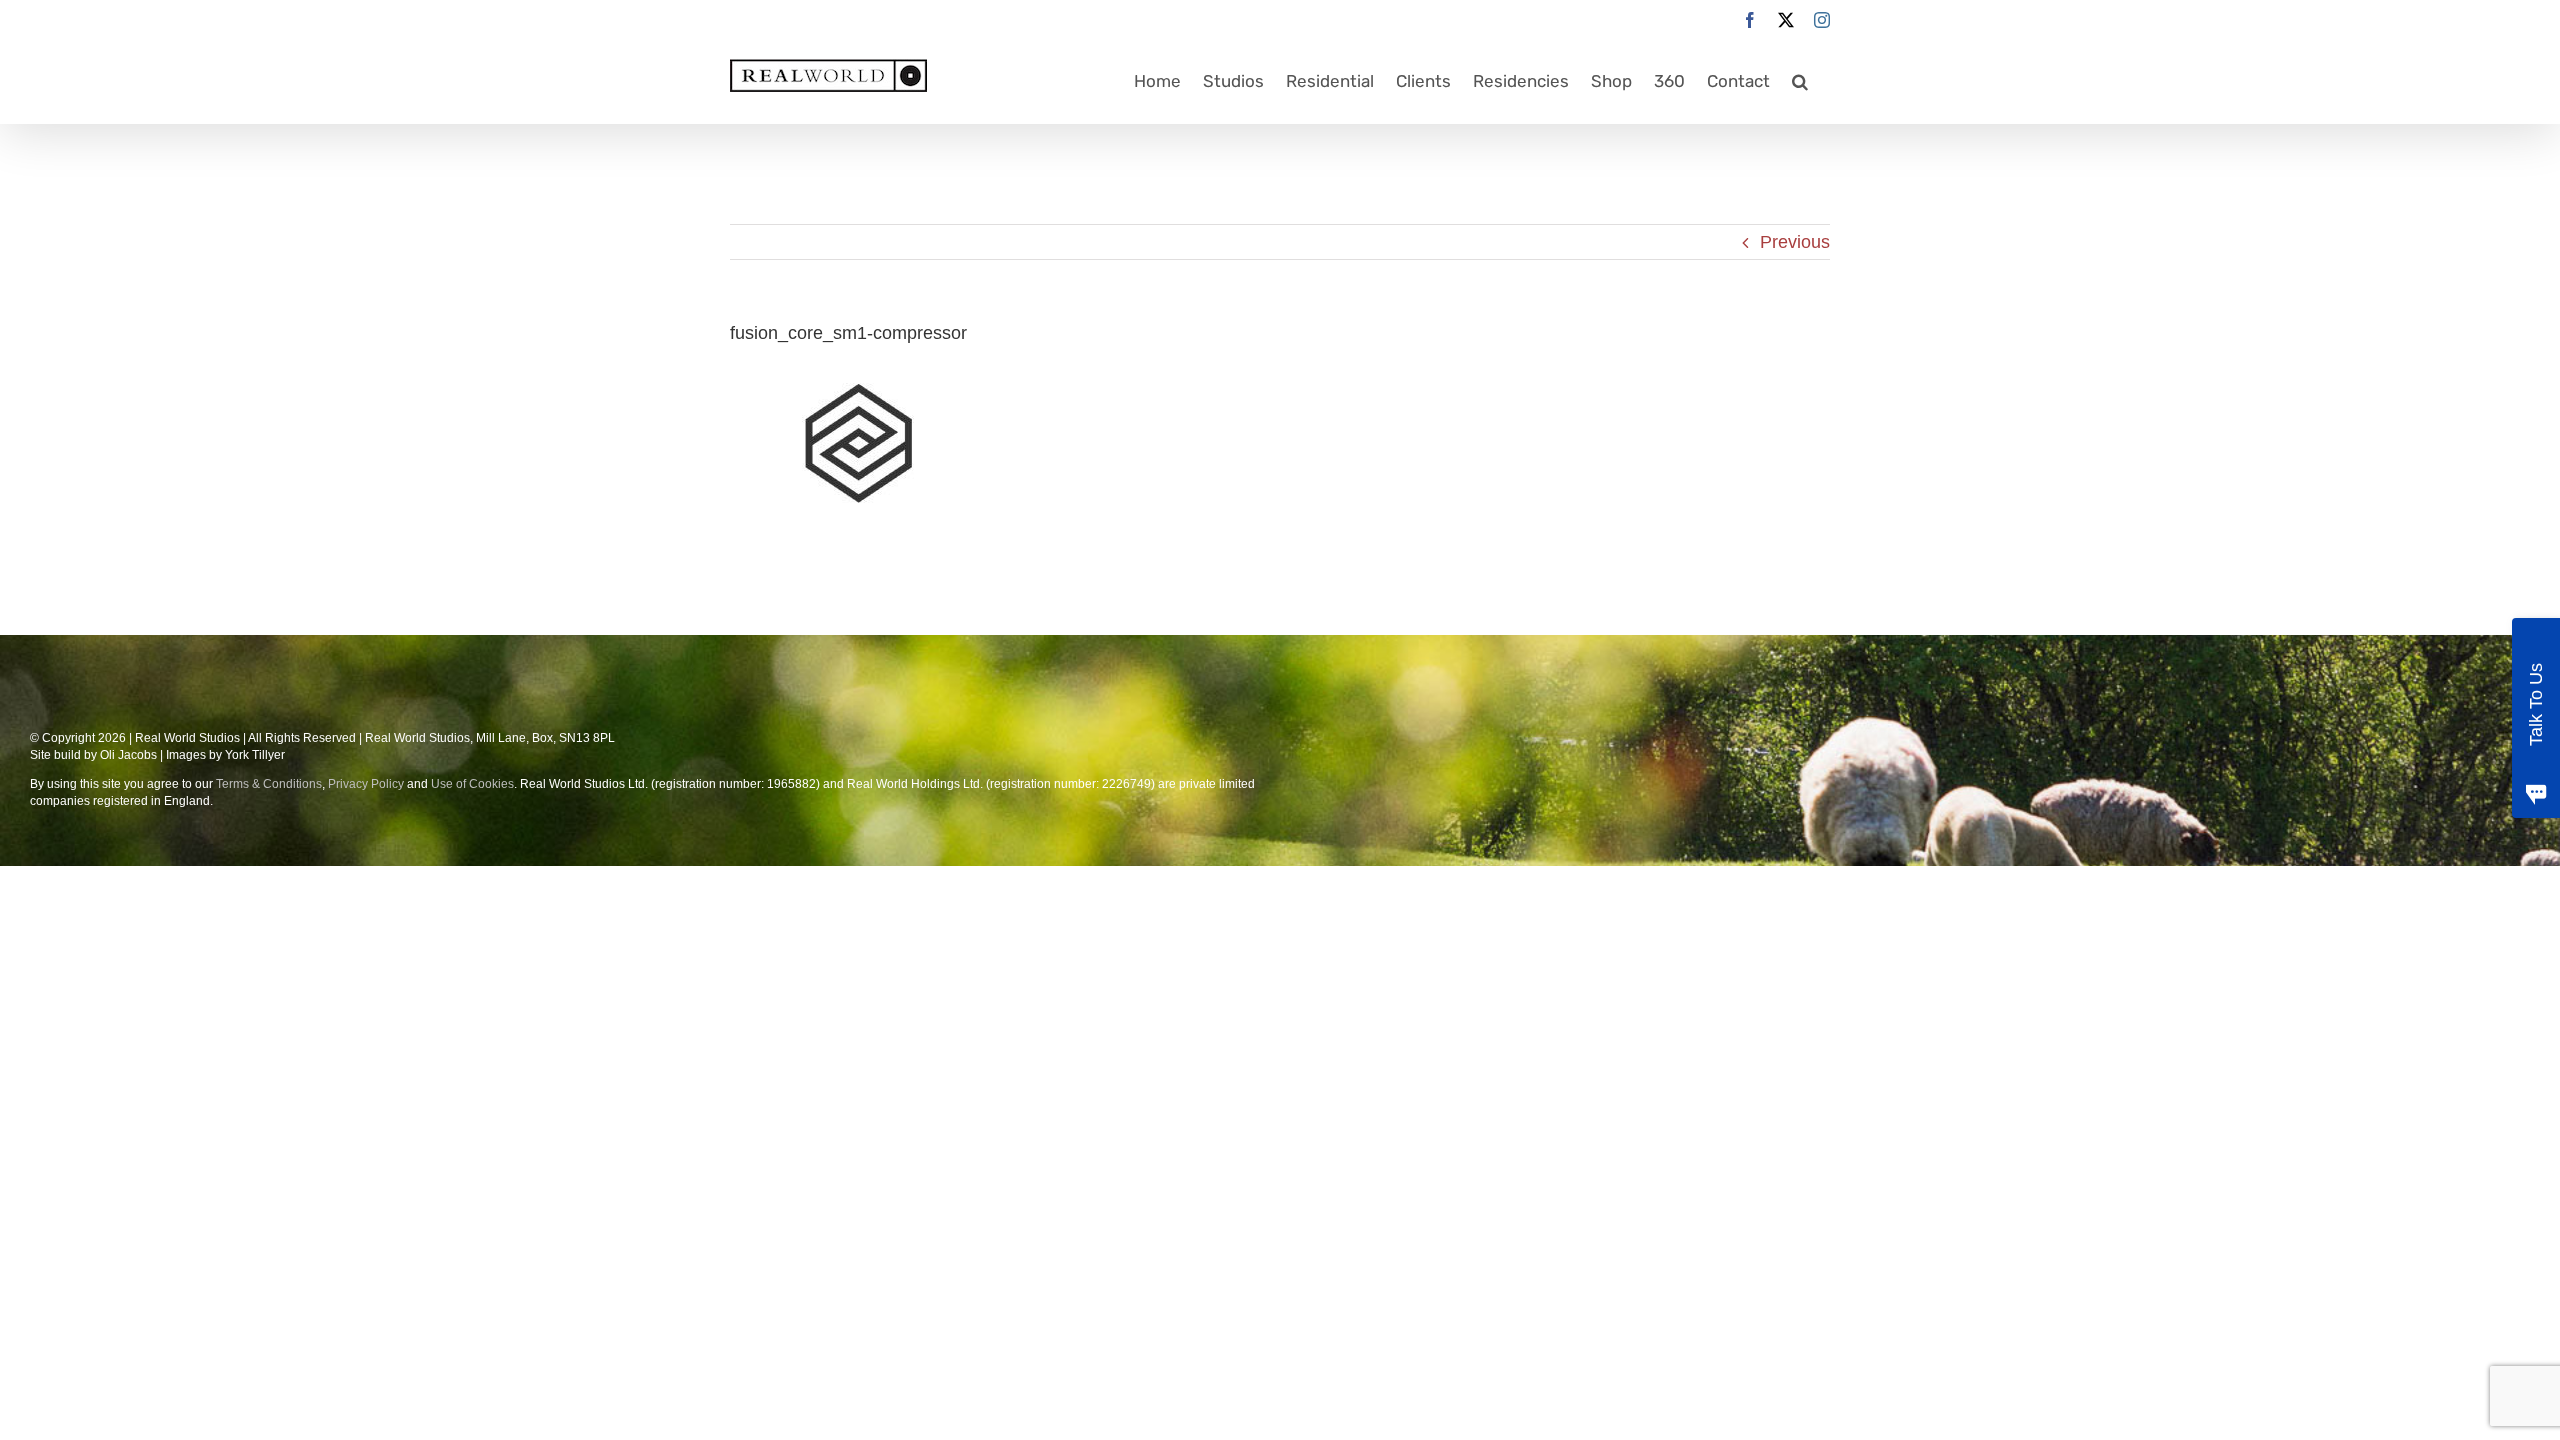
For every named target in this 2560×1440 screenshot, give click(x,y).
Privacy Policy (366, 784)
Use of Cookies (472, 784)
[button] (1800, 81)
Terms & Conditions (269, 784)
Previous (1795, 242)
